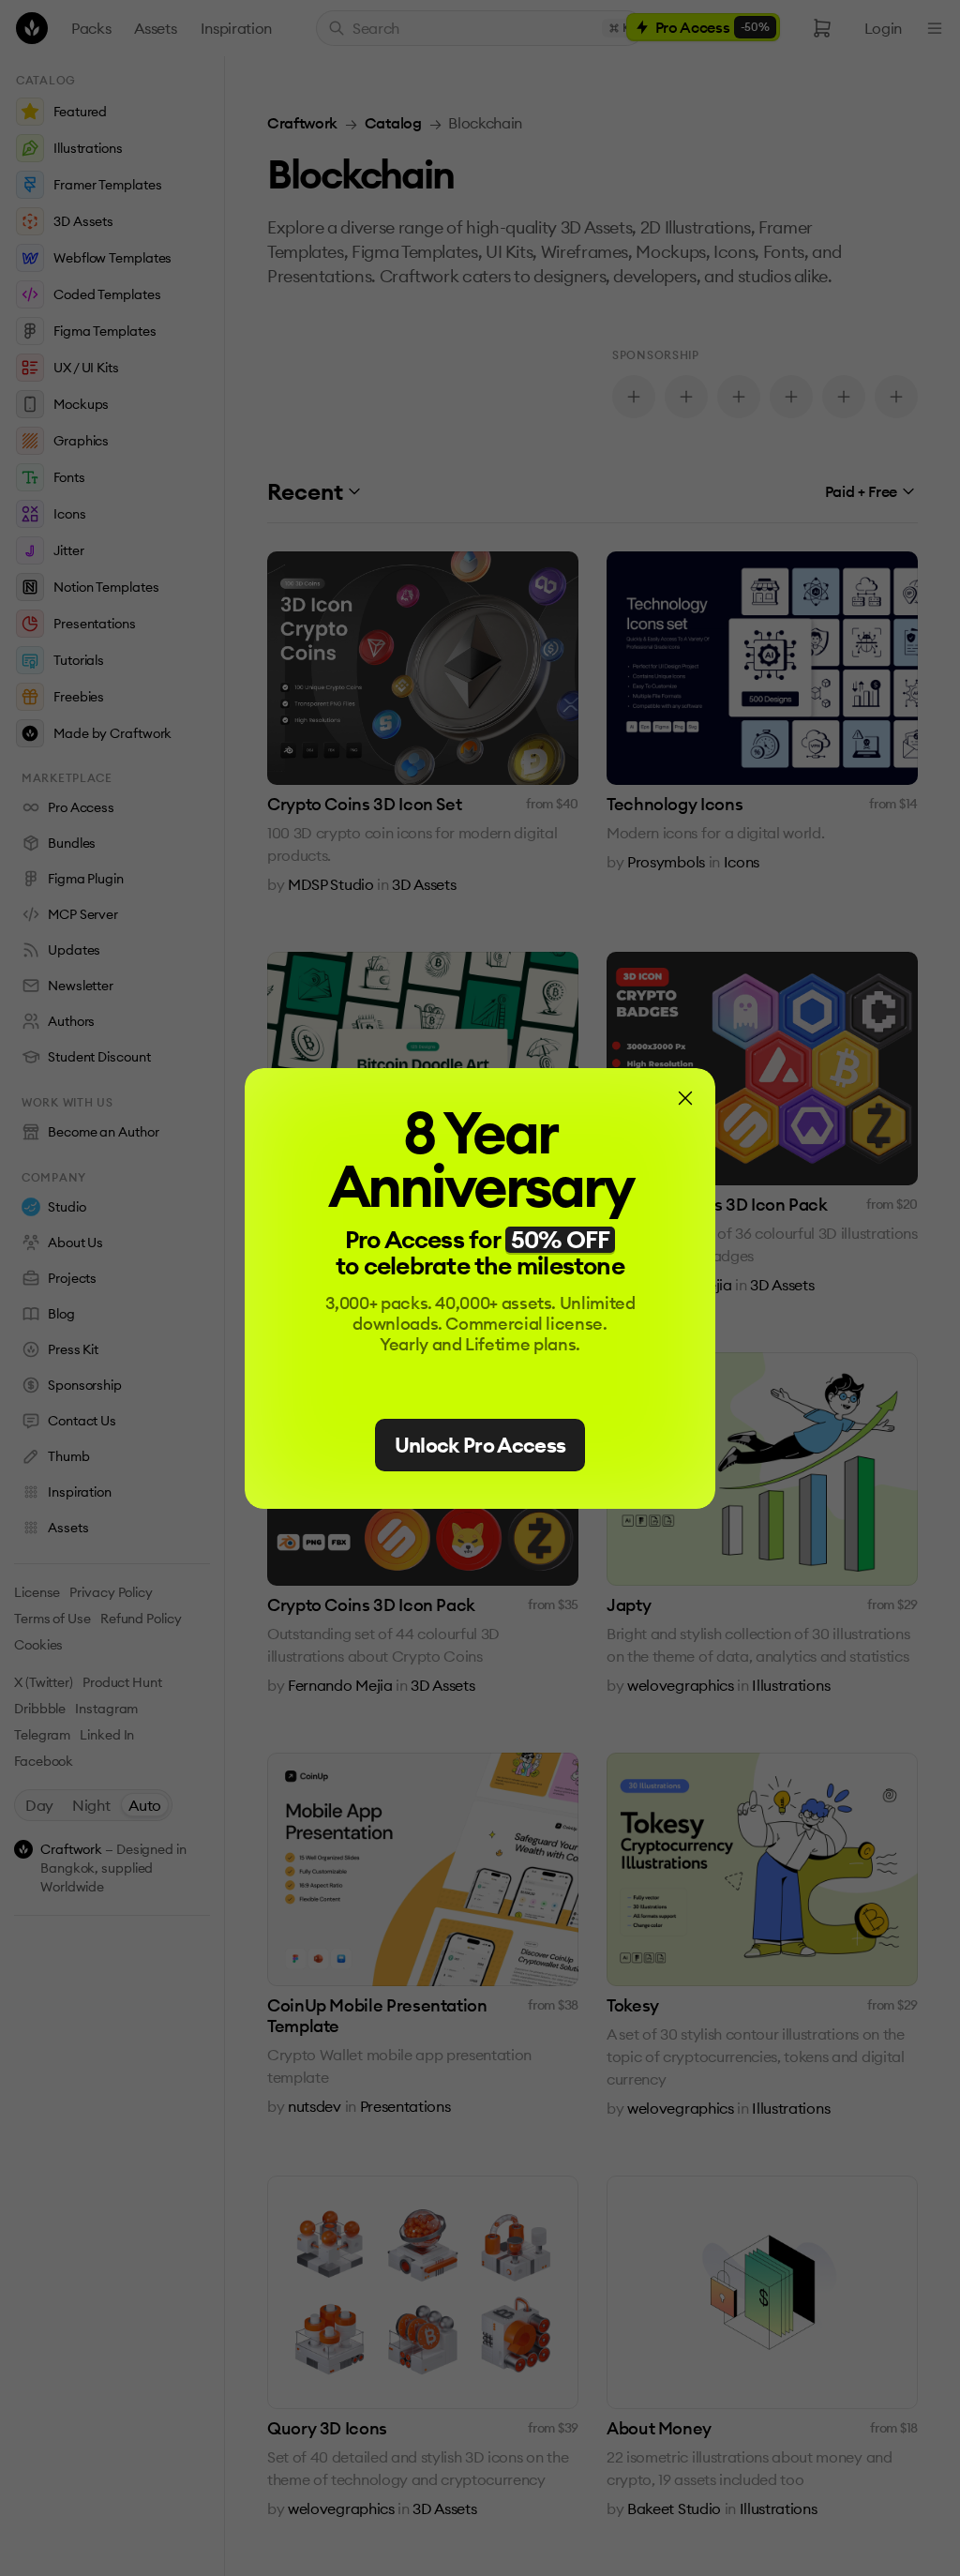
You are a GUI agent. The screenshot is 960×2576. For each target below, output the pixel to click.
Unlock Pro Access (480, 1445)
